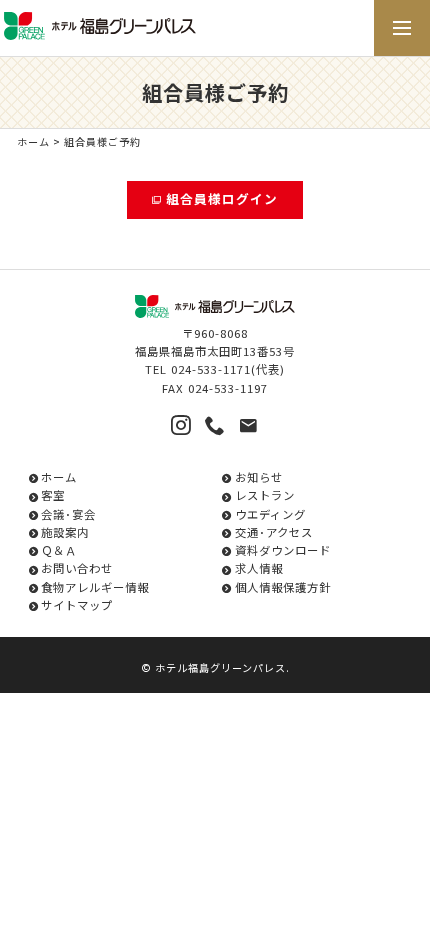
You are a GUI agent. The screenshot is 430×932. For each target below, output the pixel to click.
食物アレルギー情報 (95, 587)
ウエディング (270, 514)
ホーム (33, 141)
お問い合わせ (77, 568)
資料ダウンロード (282, 550)
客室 (53, 495)
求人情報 (258, 568)
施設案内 (65, 532)
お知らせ (258, 477)
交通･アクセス (273, 532)
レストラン (264, 495)
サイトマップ (77, 605)
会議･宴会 (68, 514)
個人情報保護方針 (282, 587)
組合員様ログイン (222, 198)
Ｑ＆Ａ (59, 550)
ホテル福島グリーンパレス (220, 667)
